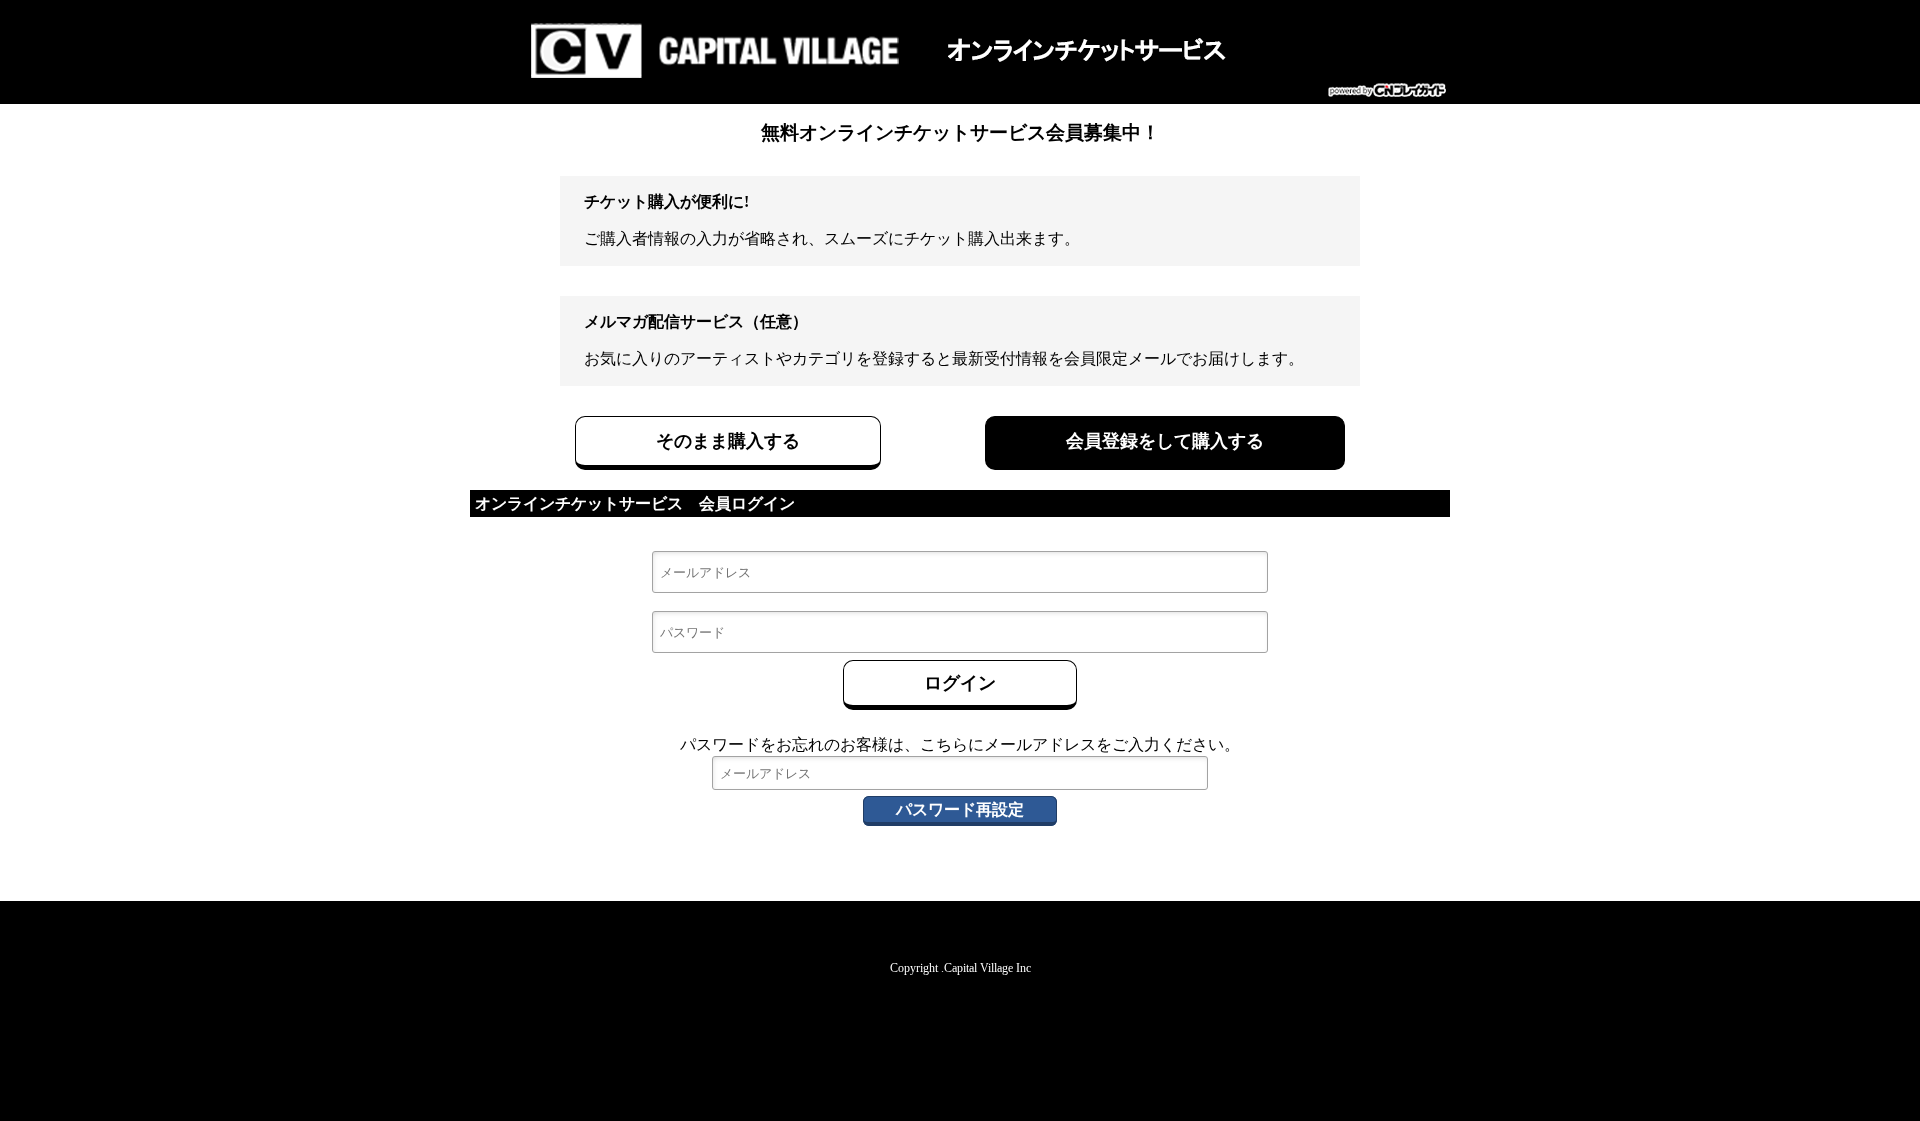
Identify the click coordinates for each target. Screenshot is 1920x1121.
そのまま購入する (728, 441)
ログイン (960, 683)
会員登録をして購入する (1165, 441)
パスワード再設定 (960, 809)
